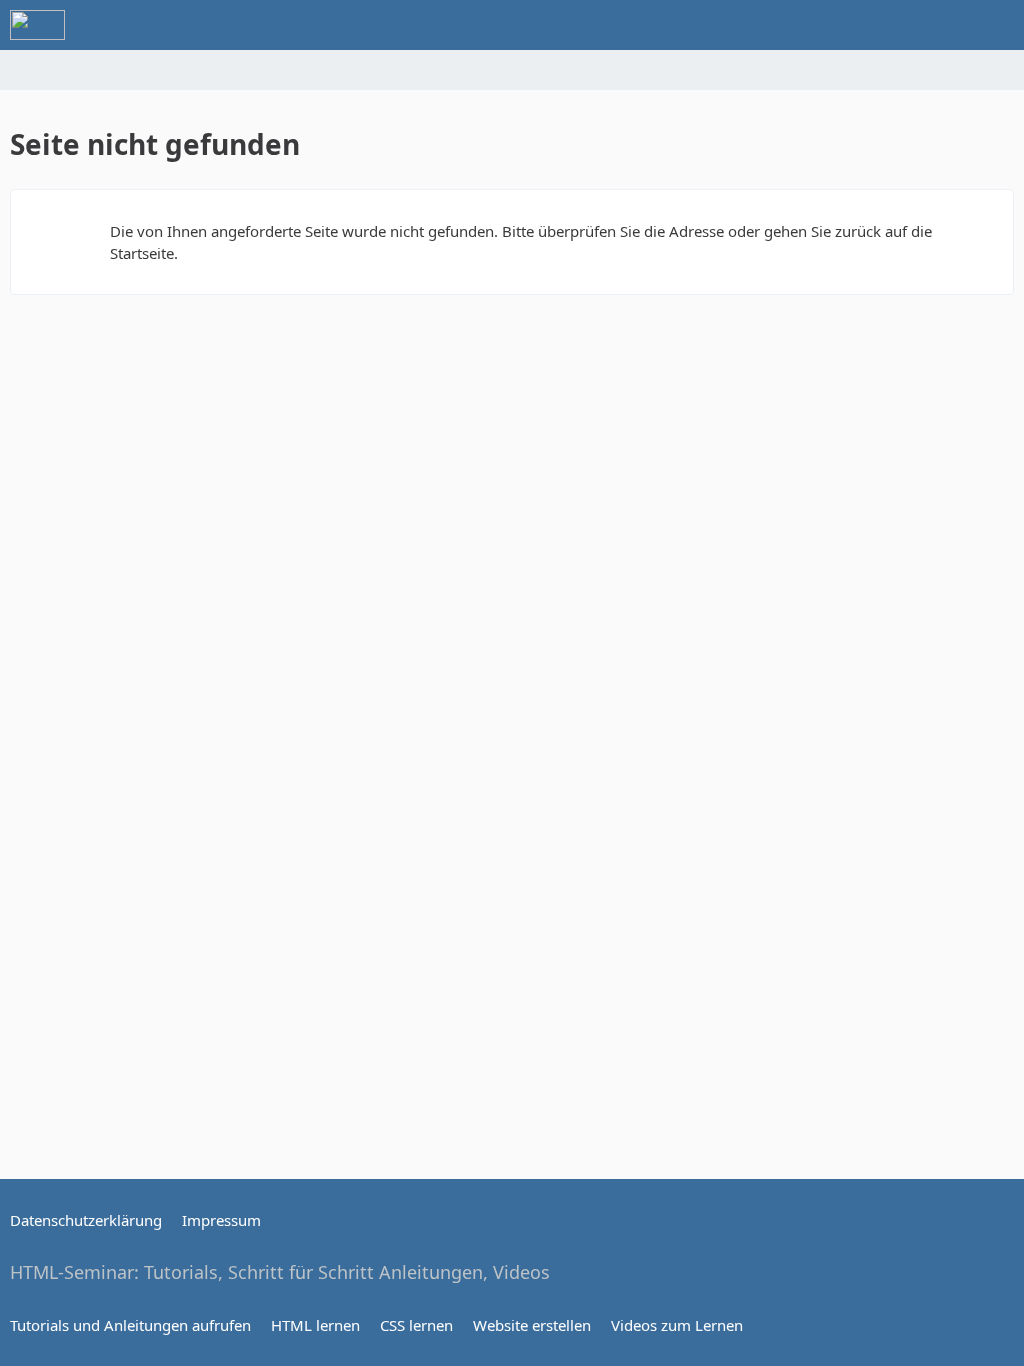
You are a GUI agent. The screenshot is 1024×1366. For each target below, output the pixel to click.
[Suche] (898, 25)
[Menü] (998, 25)
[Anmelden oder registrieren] (948, 25)
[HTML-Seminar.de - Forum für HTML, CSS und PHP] (37, 25)
